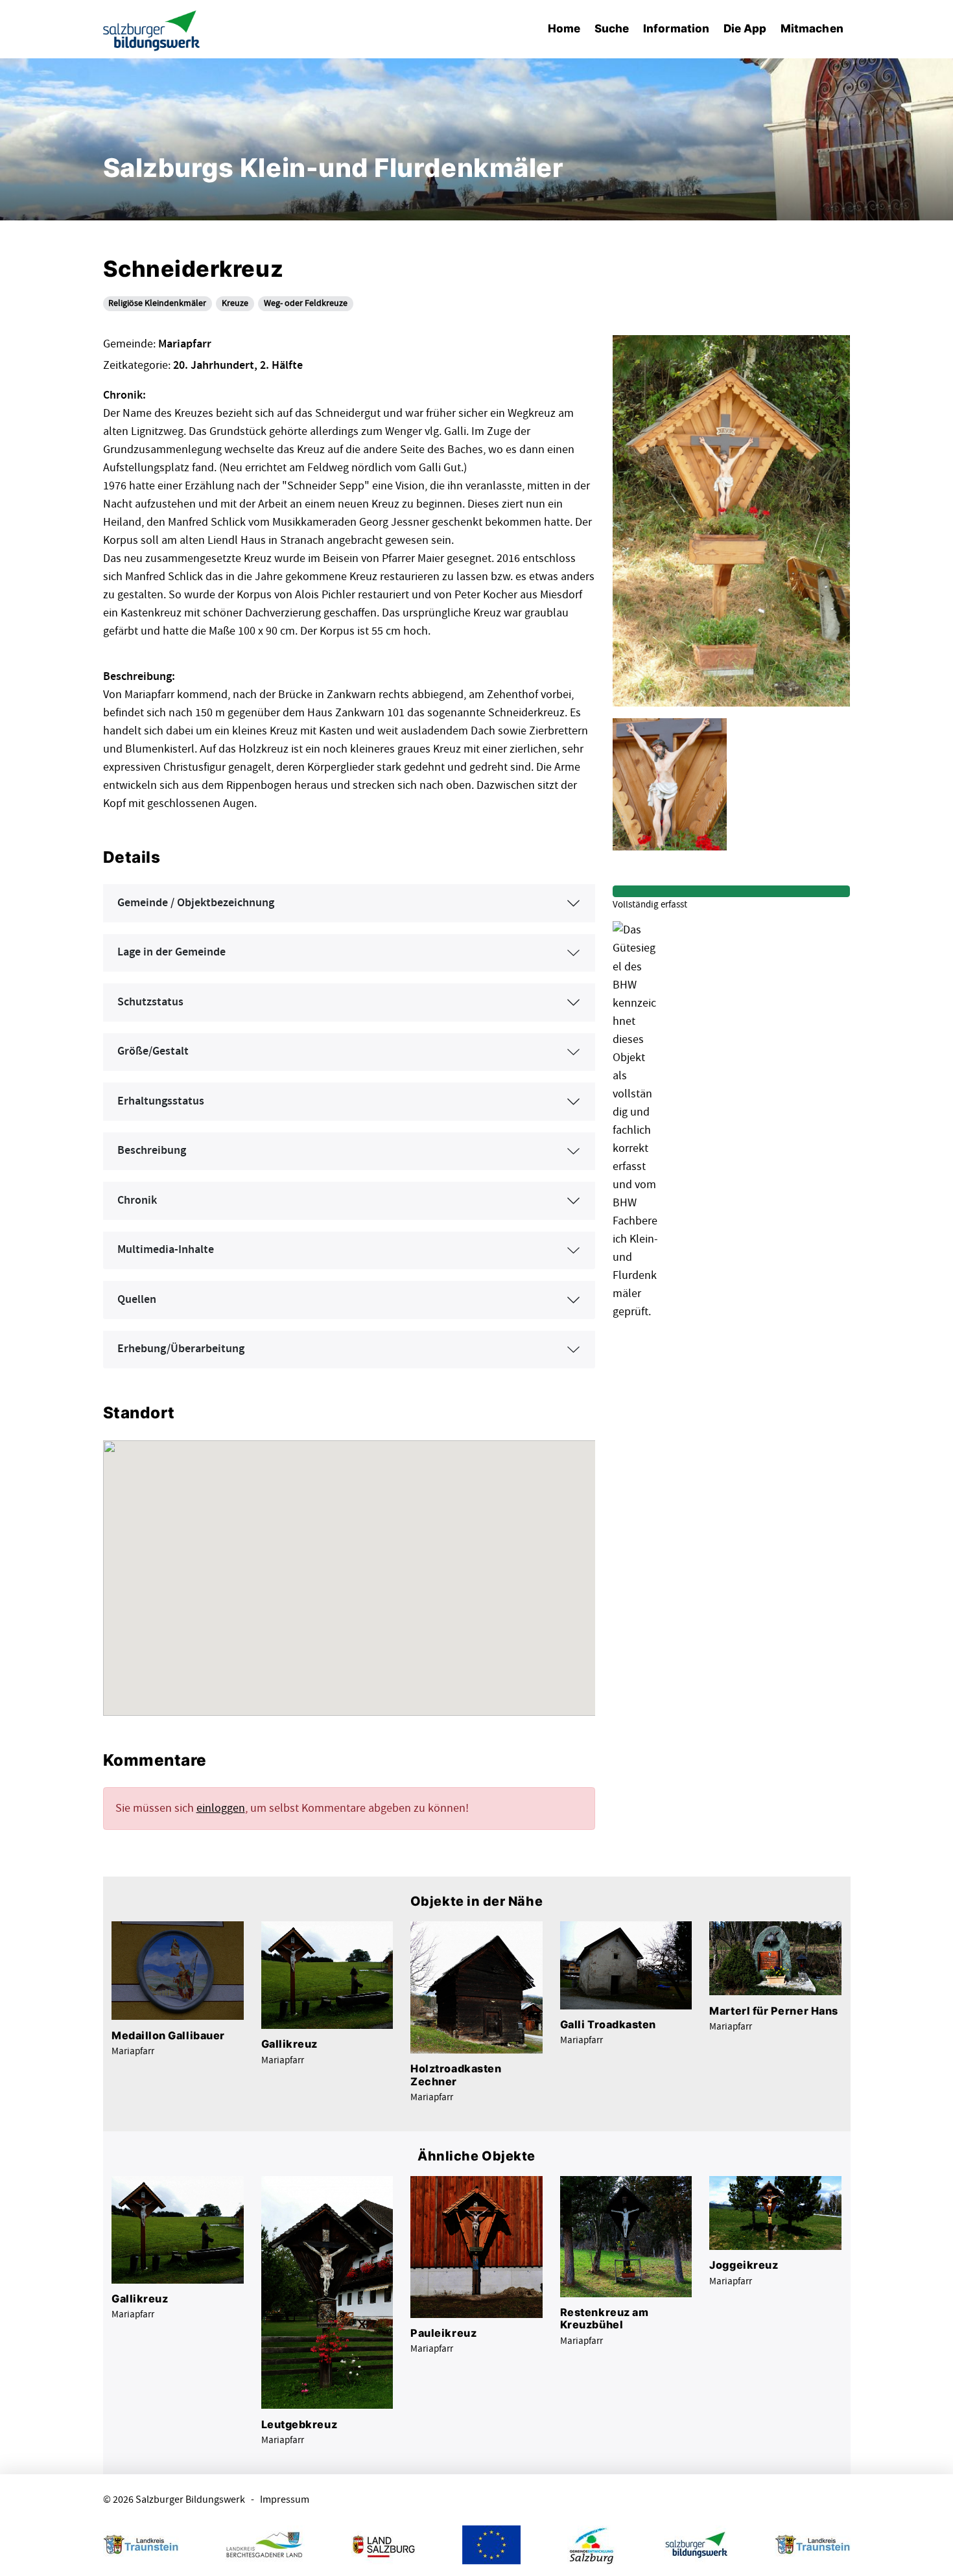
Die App (745, 28)
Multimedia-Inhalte (166, 1250)
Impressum (285, 2500)
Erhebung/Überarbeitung (181, 1349)
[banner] (152, 29)
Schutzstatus (150, 1002)
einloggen (221, 1808)
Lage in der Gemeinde (171, 952)
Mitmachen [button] (812, 28)
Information (676, 28)
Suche (612, 28)
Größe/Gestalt (153, 1051)
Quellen (137, 1300)
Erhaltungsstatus (161, 1101)
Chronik (137, 1200)
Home (564, 28)
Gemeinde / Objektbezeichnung (196, 903)
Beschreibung (152, 1151)
